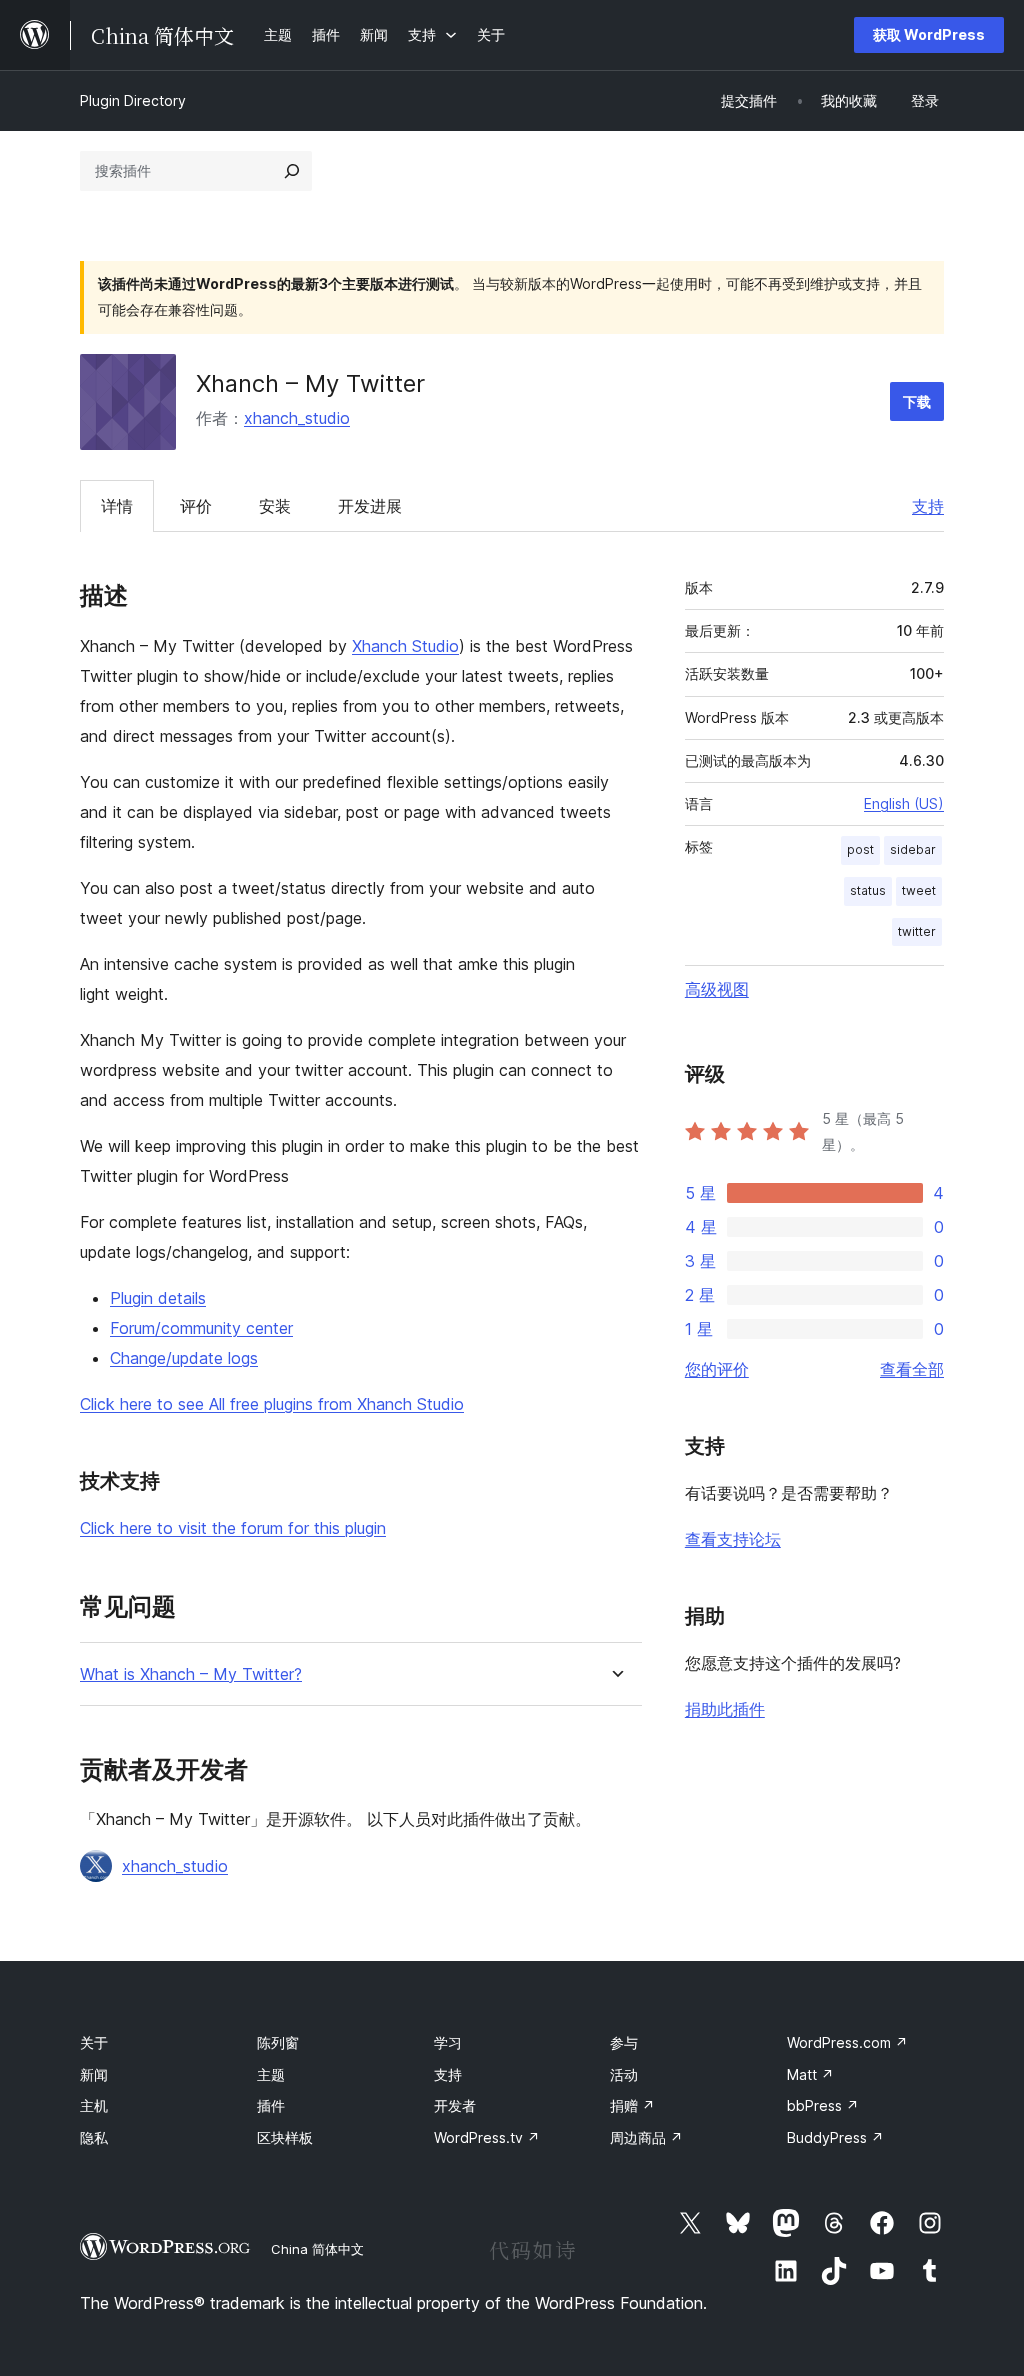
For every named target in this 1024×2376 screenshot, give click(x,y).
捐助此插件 (725, 1709)
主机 (94, 2105)
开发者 (455, 2105)
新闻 (94, 2074)
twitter (917, 931)
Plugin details (158, 1298)
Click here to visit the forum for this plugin (233, 1528)
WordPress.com (847, 2042)
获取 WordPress (929, 34)
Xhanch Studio (405, 646)
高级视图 (717, 989)
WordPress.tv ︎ (487, 2137)
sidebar (913, 849)
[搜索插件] (292, 171)
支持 (928, 506)
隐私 (94, 2137)
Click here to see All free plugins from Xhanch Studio (272, 1404)
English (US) (904, 803)
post (860, 849)
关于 (94, 2042)
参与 (624, 2042)
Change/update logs (184, 1358)
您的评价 (717, 1369)
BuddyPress (835, 2137)
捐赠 (632, 2105)
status (868, 890)
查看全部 (912, 1369)
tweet (919, 890)
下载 (917, 401)
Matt (810, 2074)
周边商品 (646, 2137)
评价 (196, 506)
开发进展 (370, 506)
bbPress (823, 2105)
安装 (275, 506)
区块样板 (285, 2137)
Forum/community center (201, 1328)
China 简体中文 (317, 2249)
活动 (624, 2074)
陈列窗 (278, 2042)
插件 (271, 2105)
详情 (117, 506)
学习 (448, 2042)
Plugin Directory (133, 100)
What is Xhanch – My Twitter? (191, 1674)
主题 (271, 2074)
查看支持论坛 (733, 1539)
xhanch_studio (297, 418)
